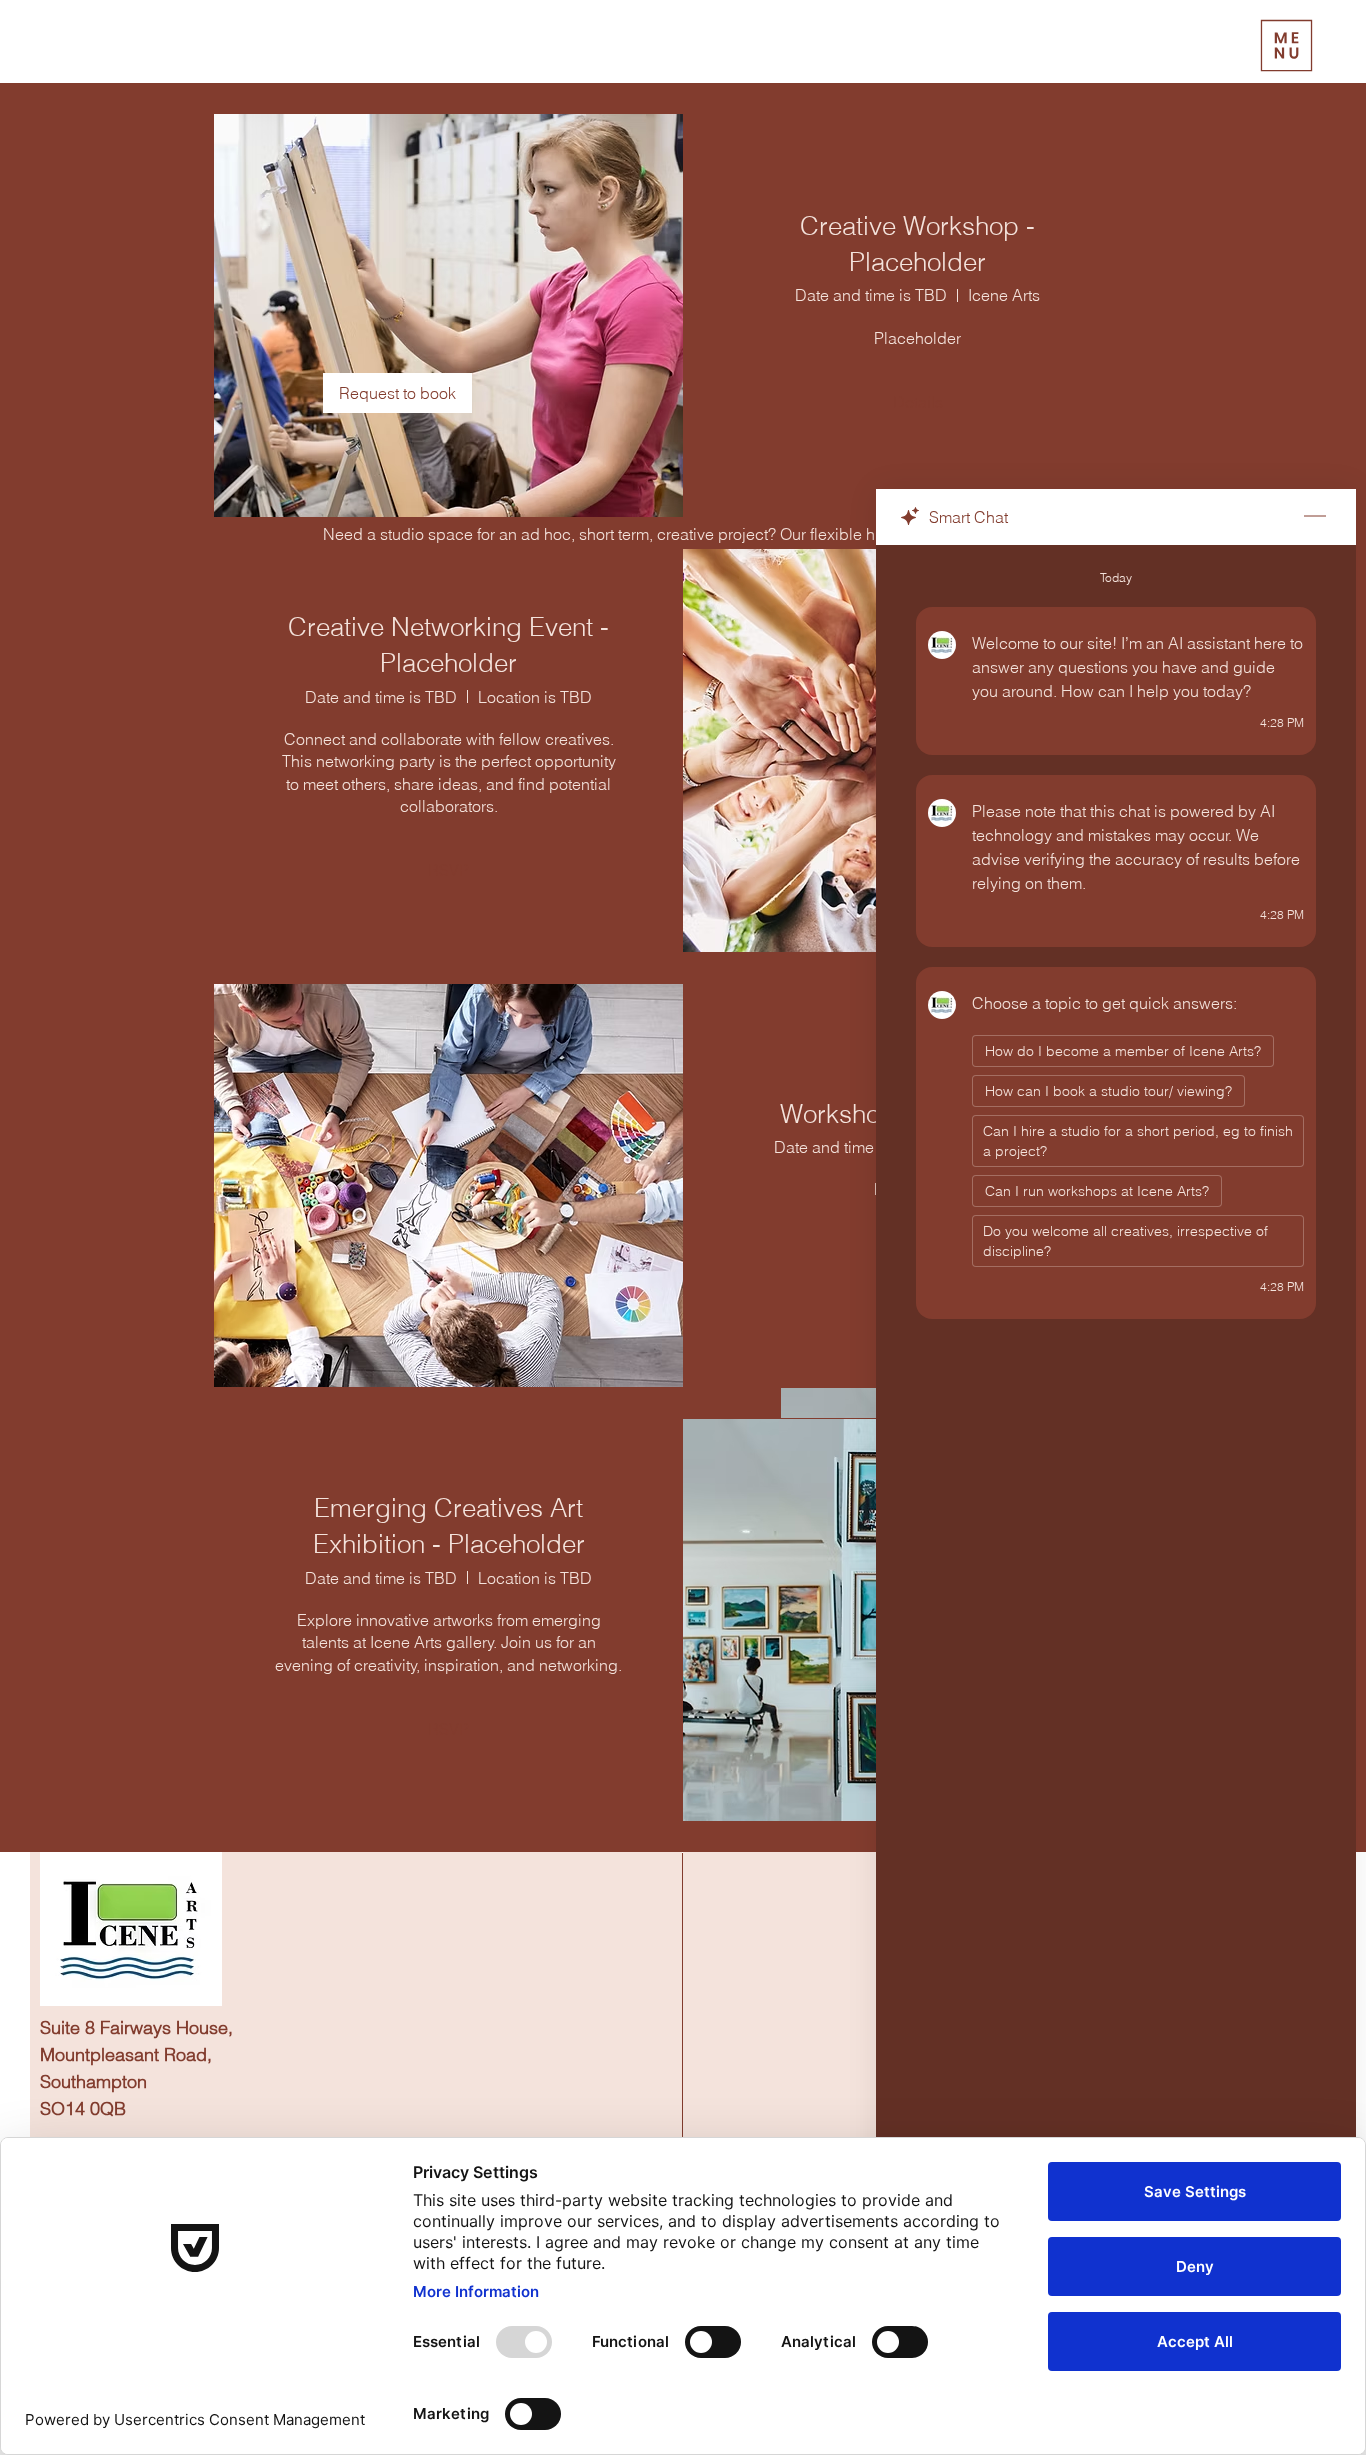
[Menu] (1286, 45)
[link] (397, 393)
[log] (1116, 1449)
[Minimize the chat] (1315, 517)
